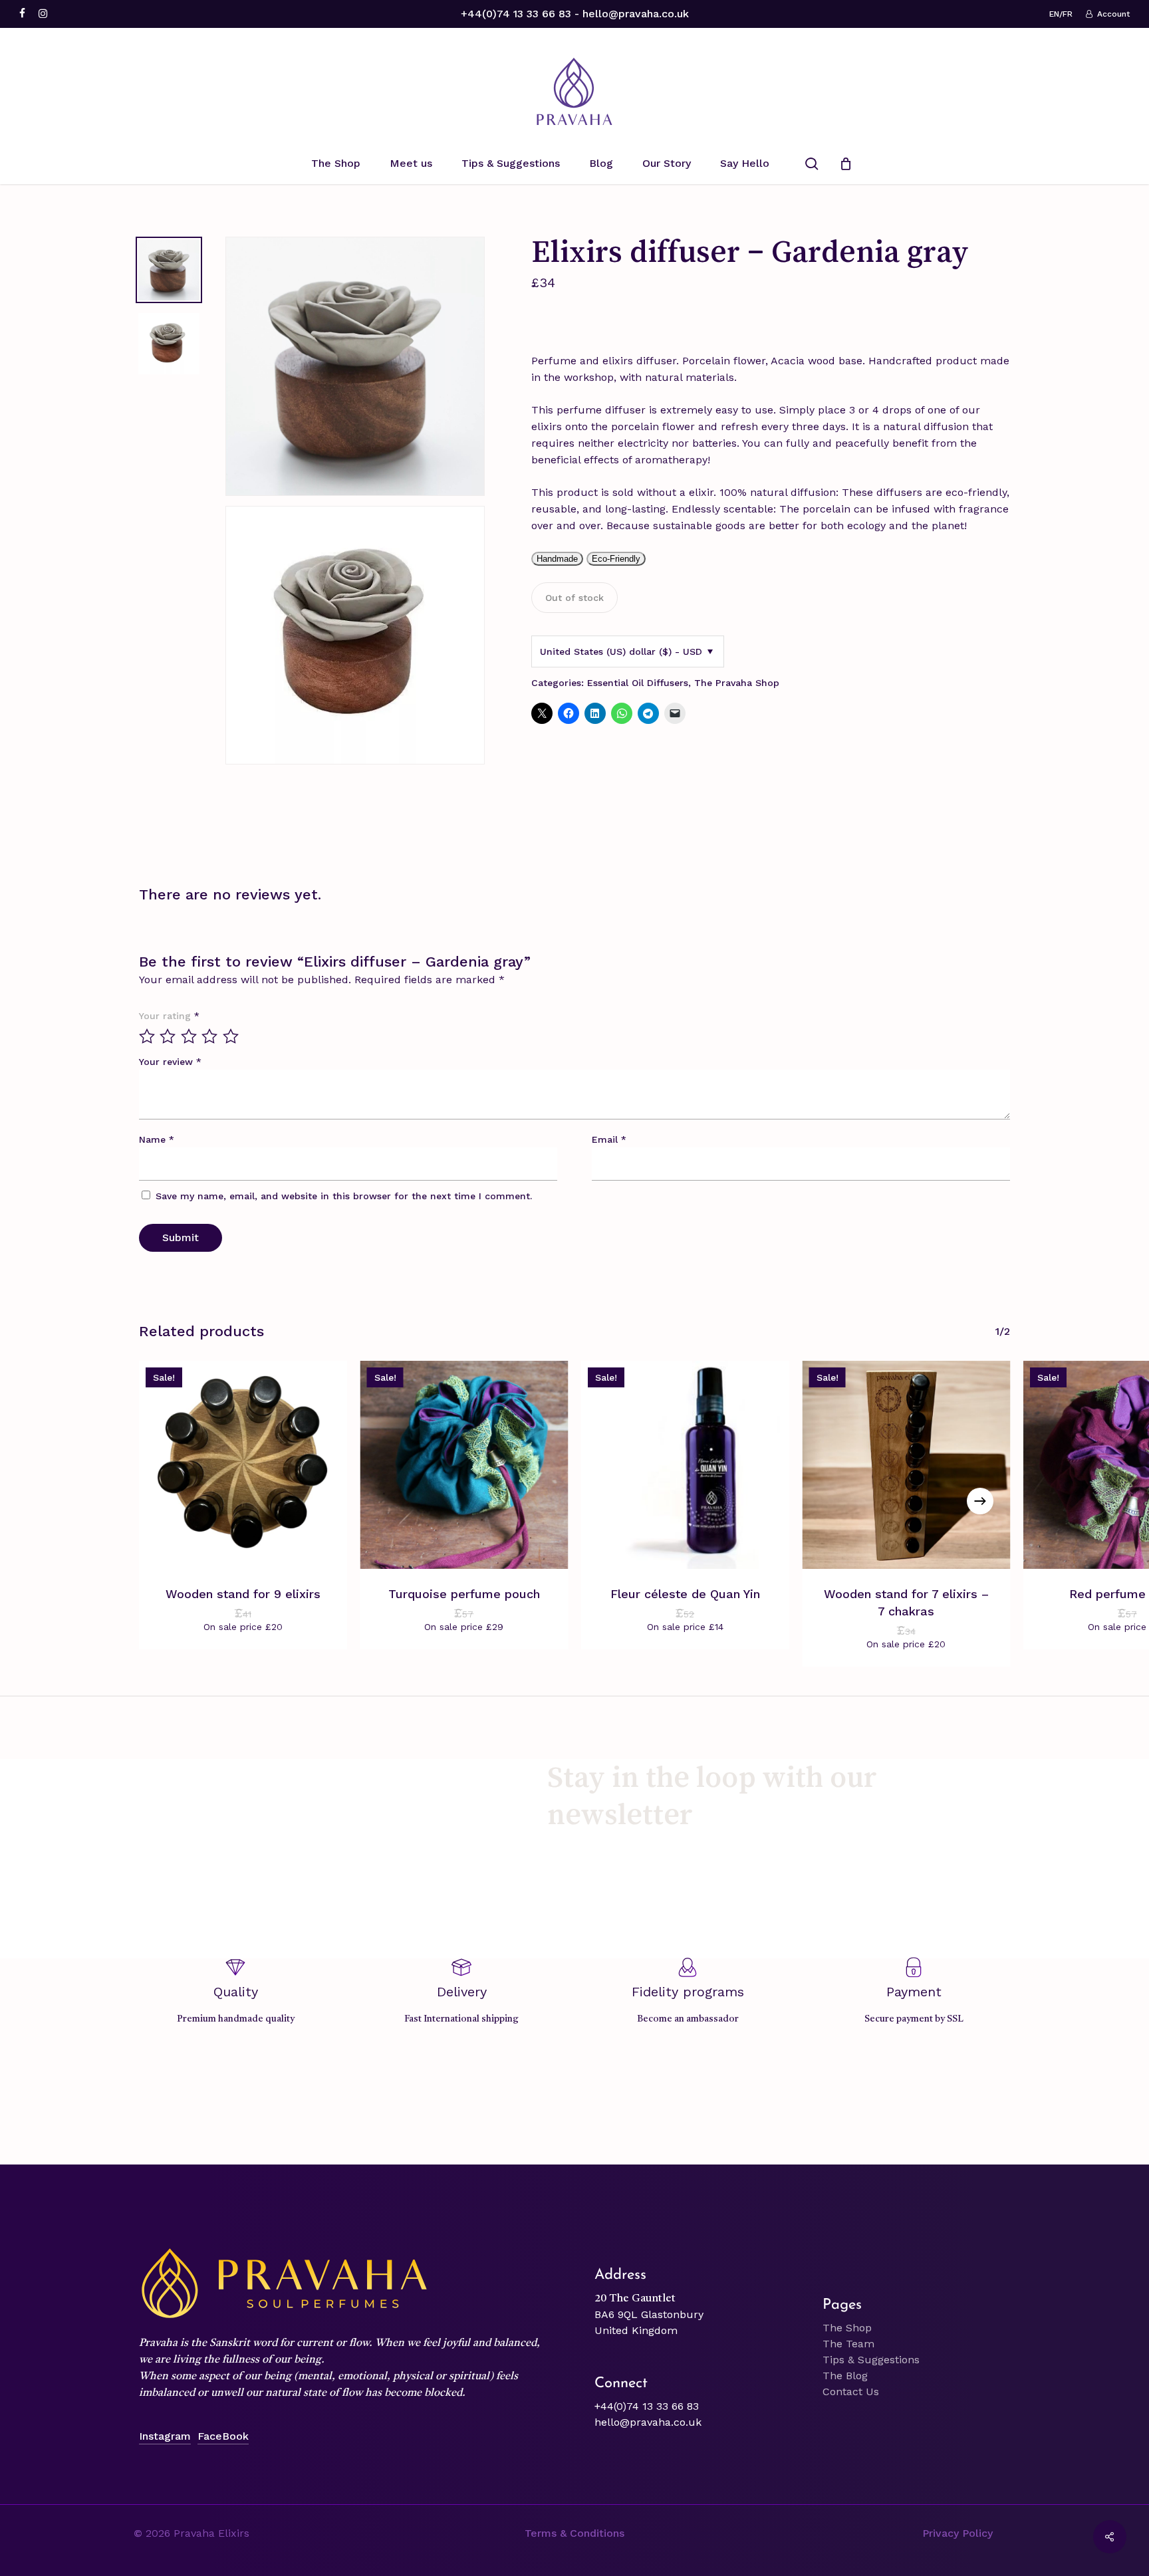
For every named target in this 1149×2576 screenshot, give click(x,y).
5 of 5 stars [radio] (231, 1036)
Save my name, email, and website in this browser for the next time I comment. (344, 1196)
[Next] (980, 1501)
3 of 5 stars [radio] (190, 1036)
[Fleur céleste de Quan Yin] (685, 1465)
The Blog (845, 2376)
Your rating (169, 1016)
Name (157, 1139)
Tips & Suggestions (871, 2360)
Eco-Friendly (616, 559)
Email (609, 1139)
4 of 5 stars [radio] (210, 1036)
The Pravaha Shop (737, 683)
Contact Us (851, 2392)
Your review (170, 1062)
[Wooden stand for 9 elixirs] (243, 1465)
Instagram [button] (165, 2436)
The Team (848, 2344)
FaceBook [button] (223, 2436)
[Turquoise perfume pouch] (464, 1465)
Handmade (557, 559)
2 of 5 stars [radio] (168, 1036)
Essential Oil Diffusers (638, 683)
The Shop (847, 2328)
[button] (574, 2533)
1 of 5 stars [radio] (148, 1036)
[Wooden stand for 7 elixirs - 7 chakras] (907, 1465)
